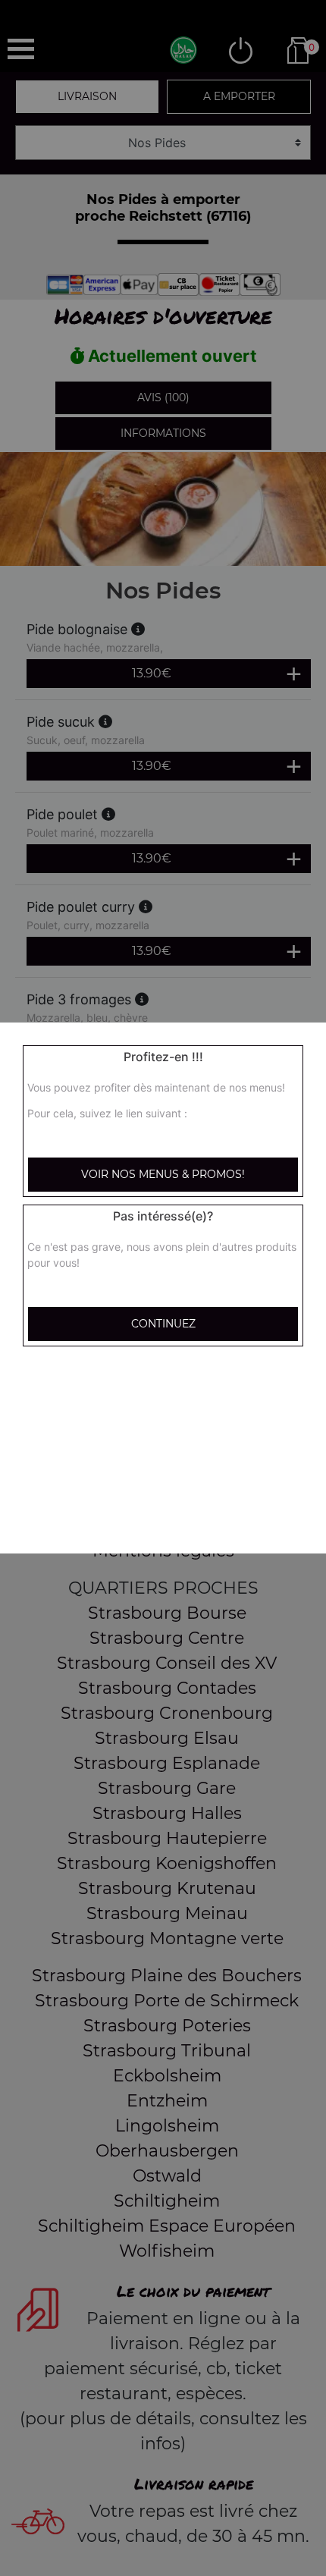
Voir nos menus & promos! (163, 1174)
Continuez (163, 1324)
